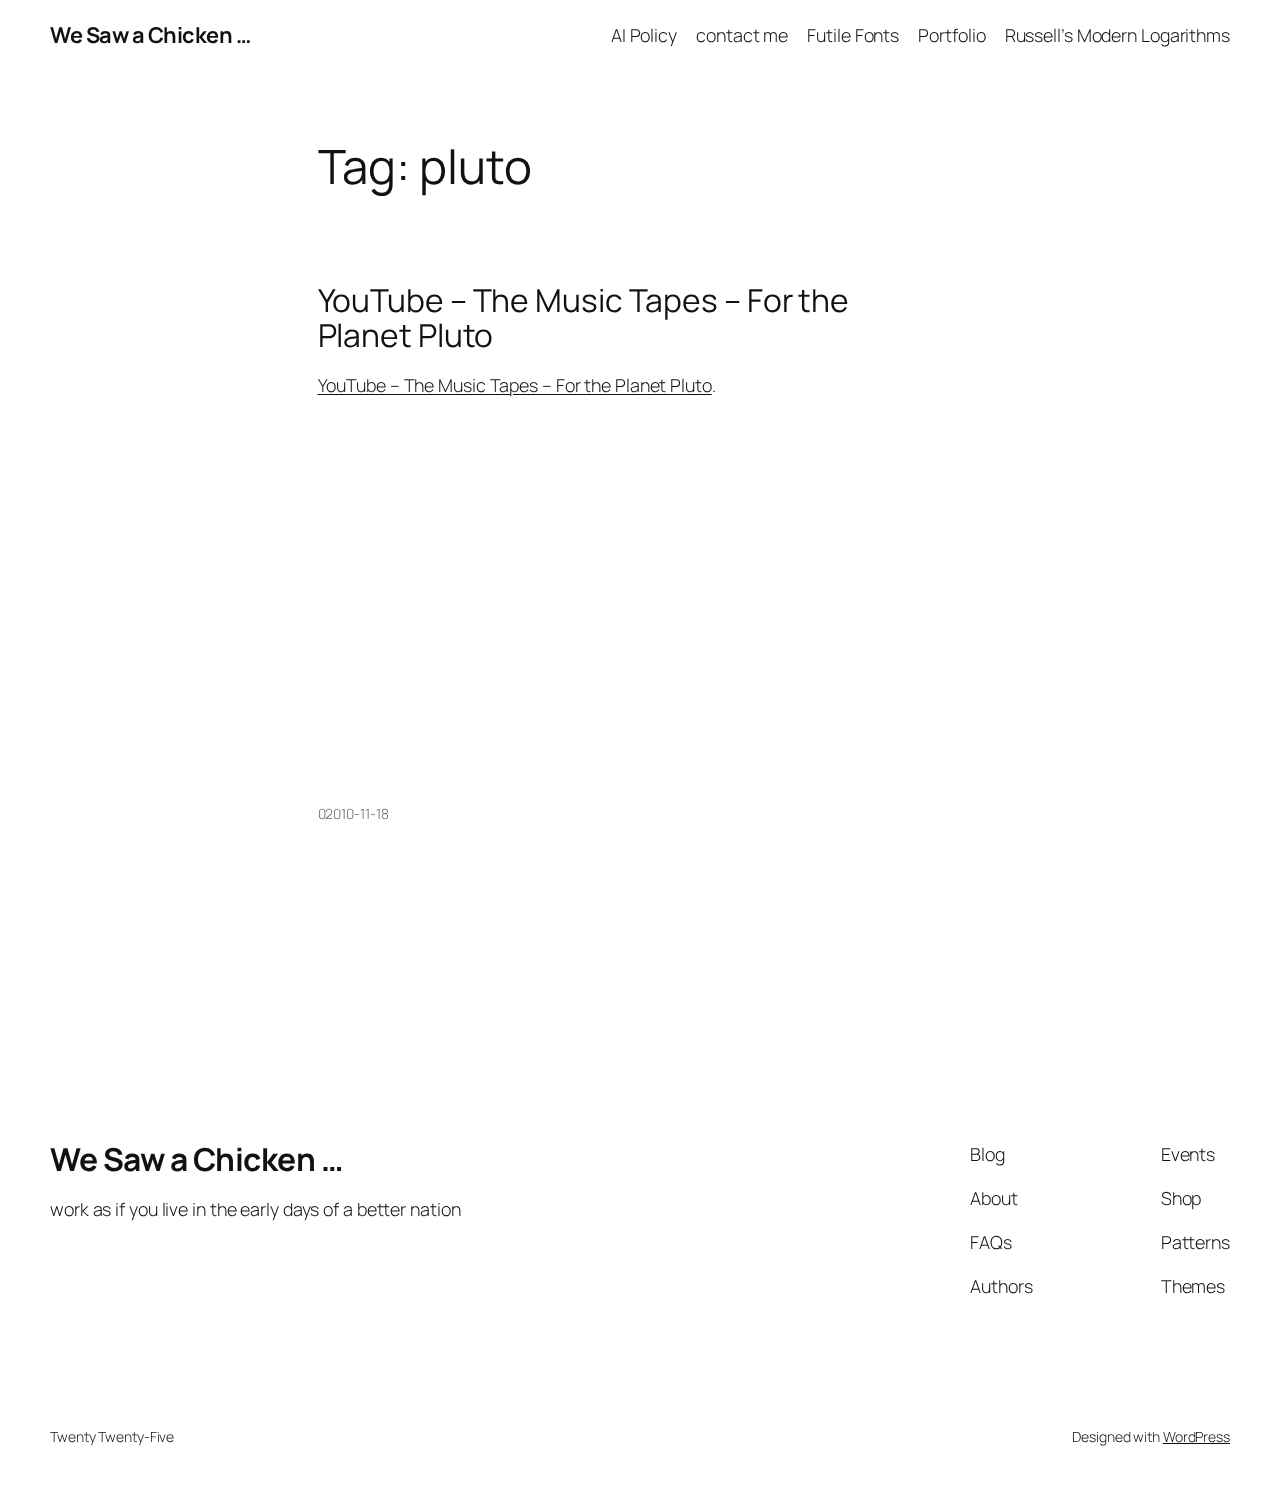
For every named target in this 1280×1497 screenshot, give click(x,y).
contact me (742, 35)
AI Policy (644, 35)
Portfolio (951, 35)
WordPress (1196, 1436)
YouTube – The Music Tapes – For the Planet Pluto (584, 318)
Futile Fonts (853, 35)
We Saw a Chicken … (150, 35)
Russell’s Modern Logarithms (1117, 35)
